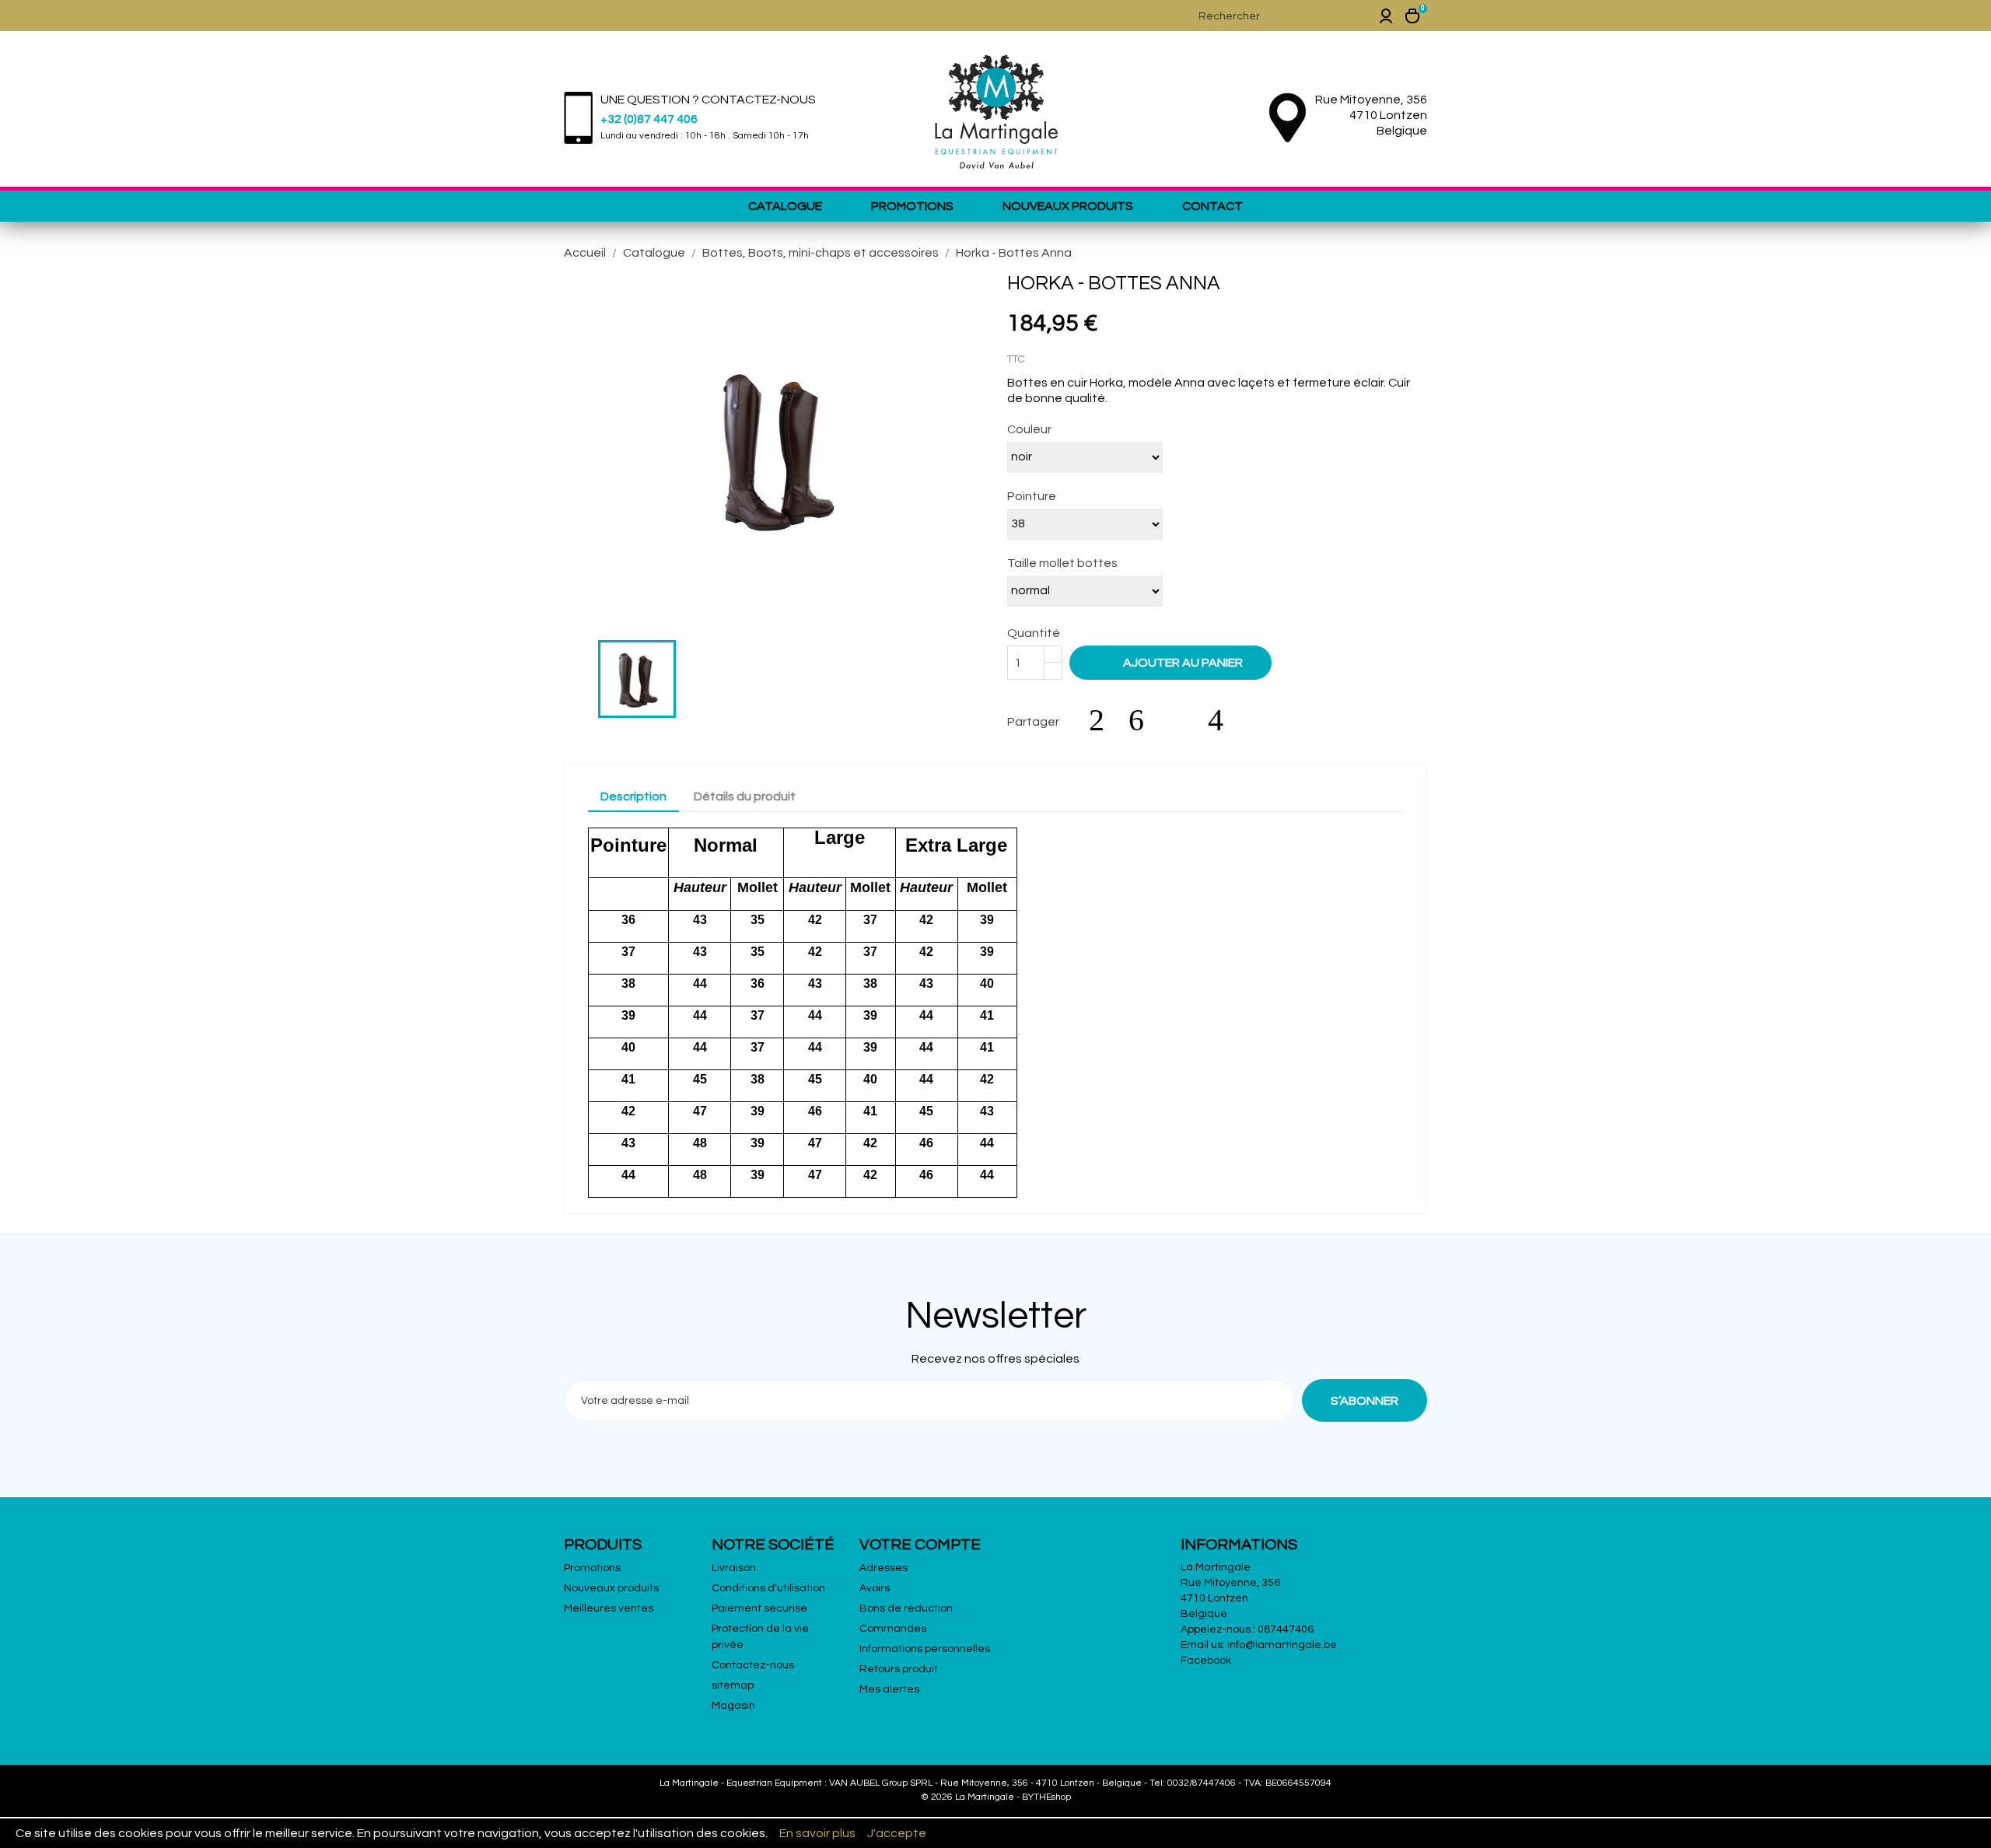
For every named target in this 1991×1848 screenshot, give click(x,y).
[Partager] (1104, 720)
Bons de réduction (906, 1608)
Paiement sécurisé (759, 1608)
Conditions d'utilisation (768, 1588)
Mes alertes (889, 1689)
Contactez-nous (753, 1665)
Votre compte (920, 1545)
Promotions (912, 206)
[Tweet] (1144, 720)
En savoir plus (817, 1833)
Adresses (884, 1568)
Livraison (734, 1568)
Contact (1212, 206)
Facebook (1206, 1661)
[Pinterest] (1223, 720)
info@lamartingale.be (1282, 1645)
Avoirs (875, 1588)
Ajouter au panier (1172, 662)
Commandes (893, 1629)
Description (633, 796)
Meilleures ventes (609, 1608)
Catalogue (785, 206)
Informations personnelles (925, 1649)
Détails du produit (745, 796)
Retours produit (899, 1669)
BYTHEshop (1046, 1797)
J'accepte (897, 1833)
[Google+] (1184, 720)
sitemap (733, 1685)
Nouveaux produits (1068, 206)
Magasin (733, 1706)
